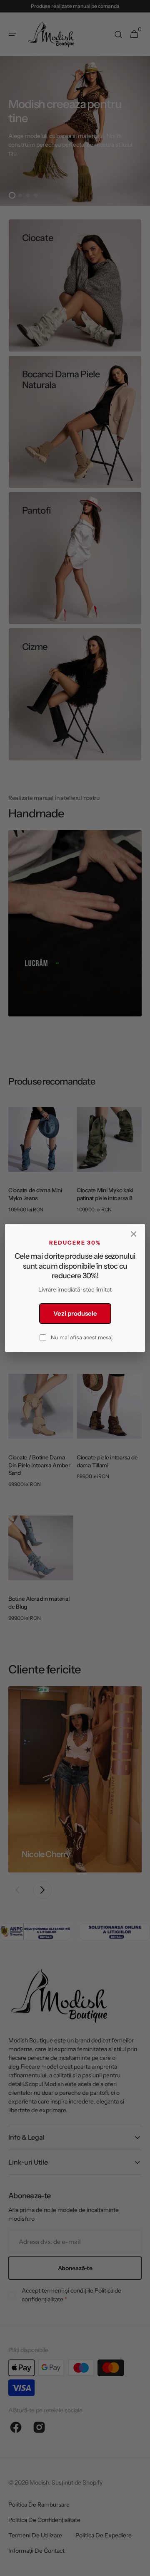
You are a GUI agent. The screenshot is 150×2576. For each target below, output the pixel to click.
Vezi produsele (75, 1313)
